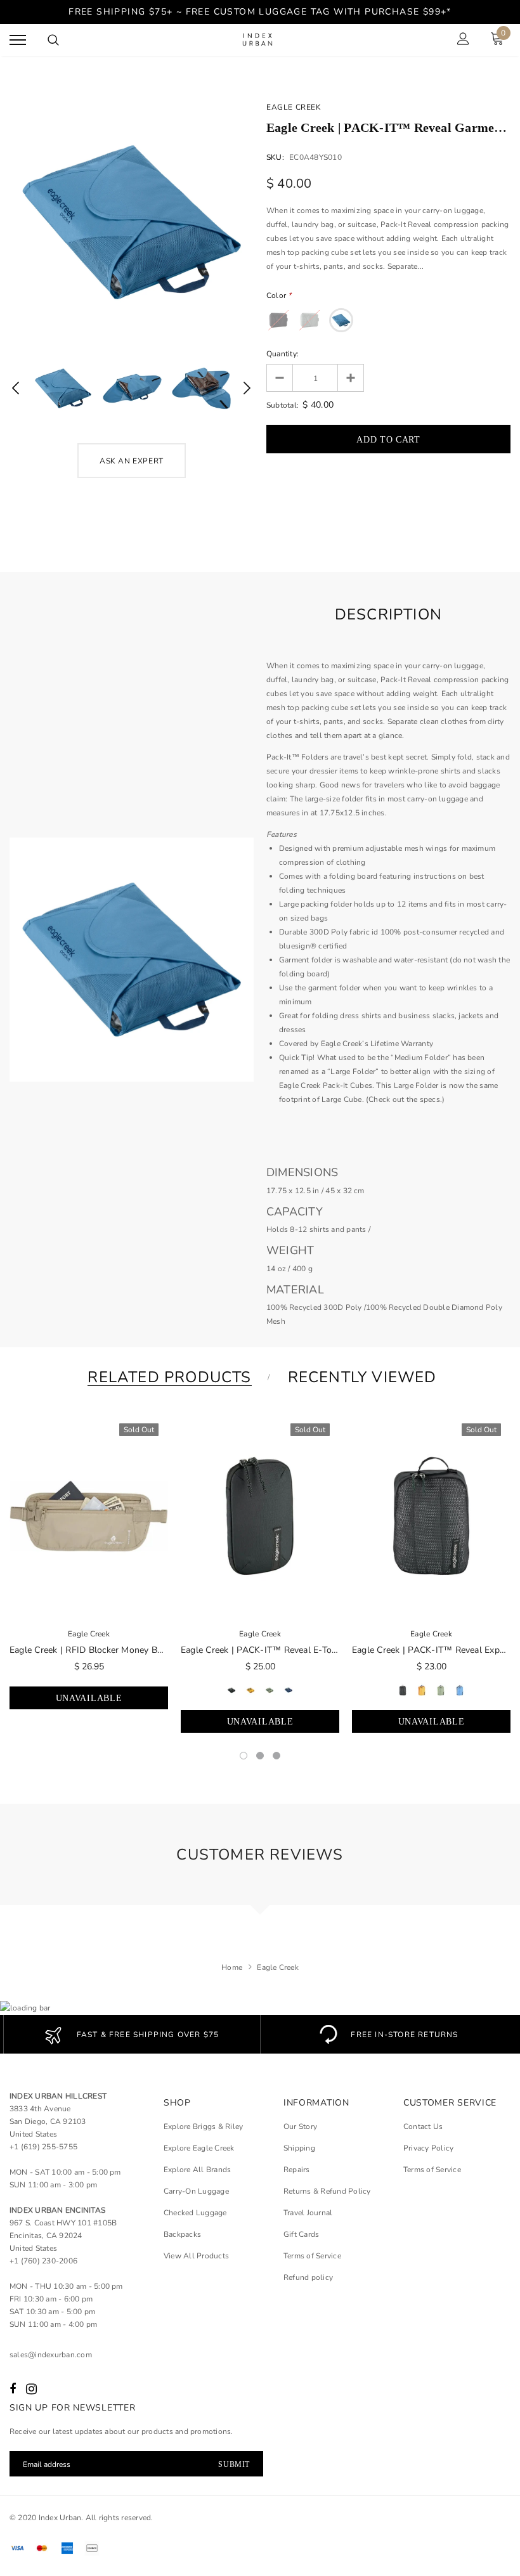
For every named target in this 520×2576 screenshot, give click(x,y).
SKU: (275, 157)
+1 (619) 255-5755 (43, 2147)
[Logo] (259, 40)
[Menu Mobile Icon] (18, 40)
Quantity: (283, 354)
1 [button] (244, 1756)
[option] (132, 222)
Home (232, 1967)
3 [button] (276, 1756)
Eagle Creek (294, 107)
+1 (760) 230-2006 (43, 2261)
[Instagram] (31, 2389)
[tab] (167, 1377)
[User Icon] (463, 40)
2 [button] (260, 1756)
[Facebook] (13, 2389)
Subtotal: (283, 405)
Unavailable (89, 1698)
